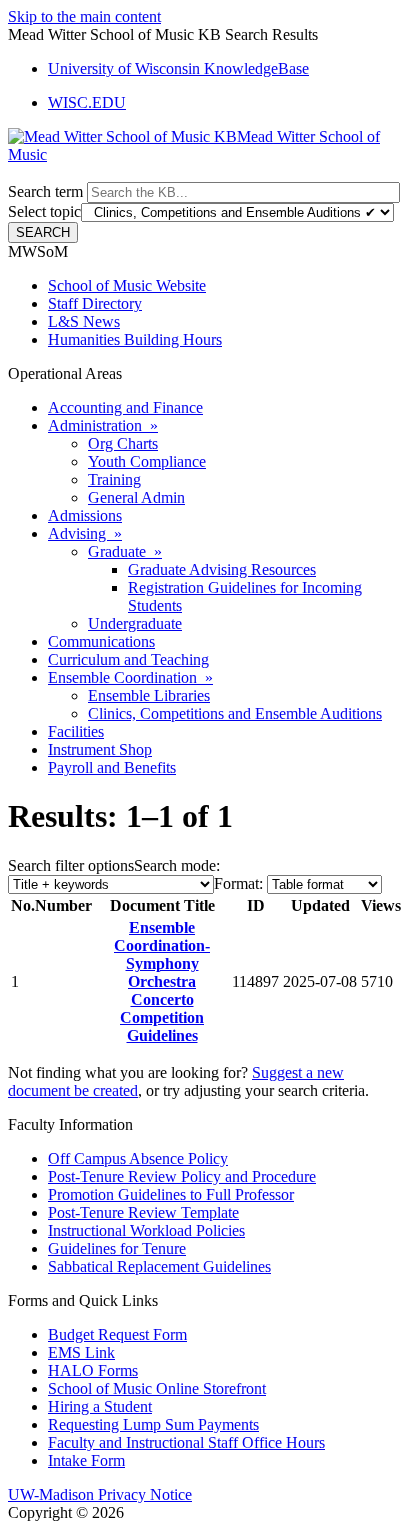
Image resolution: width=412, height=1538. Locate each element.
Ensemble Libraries (149, 695)
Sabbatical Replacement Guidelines (159, 1266)
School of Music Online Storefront (157, 1388)
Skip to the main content (84, 16)
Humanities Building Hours (135, 339)
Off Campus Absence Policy (138, 1158)
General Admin (136, 497)
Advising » (85, 533)
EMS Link (81, 1352)
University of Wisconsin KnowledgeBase (178, 68)
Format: (238, 883)
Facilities (76, 731)
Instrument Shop (100, 749)
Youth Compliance (147, 461)
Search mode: (177, 865)
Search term (45, 191)
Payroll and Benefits (112, 767)
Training (114, 479)
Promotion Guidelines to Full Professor (171, 1194)
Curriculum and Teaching (128, 659)
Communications (101, 641)
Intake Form (86, 1460)
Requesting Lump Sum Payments (153, 1424)
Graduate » (125, 551)
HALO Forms (93, 1370)
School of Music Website (127, 285)
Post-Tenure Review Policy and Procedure (182, 1176)
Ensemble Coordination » (130, 677)
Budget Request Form (117, 1334)
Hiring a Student (100, 1406)
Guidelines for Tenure (117, 1248)
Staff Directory (95, 303)
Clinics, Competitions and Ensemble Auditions (235, 713)
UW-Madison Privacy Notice (100, 1494)
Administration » (103, 425)
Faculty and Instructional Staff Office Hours (186, 1442)
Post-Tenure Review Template (143, 1212)
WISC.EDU (87, 102)
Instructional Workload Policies (146, 1230)
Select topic (44, 211)
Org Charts (123, 443)
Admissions (85, 515)
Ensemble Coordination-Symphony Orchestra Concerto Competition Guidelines (162, 981)
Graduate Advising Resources (222, 569)
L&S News (84, 321)
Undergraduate (135, 623)
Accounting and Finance (125, 407)
